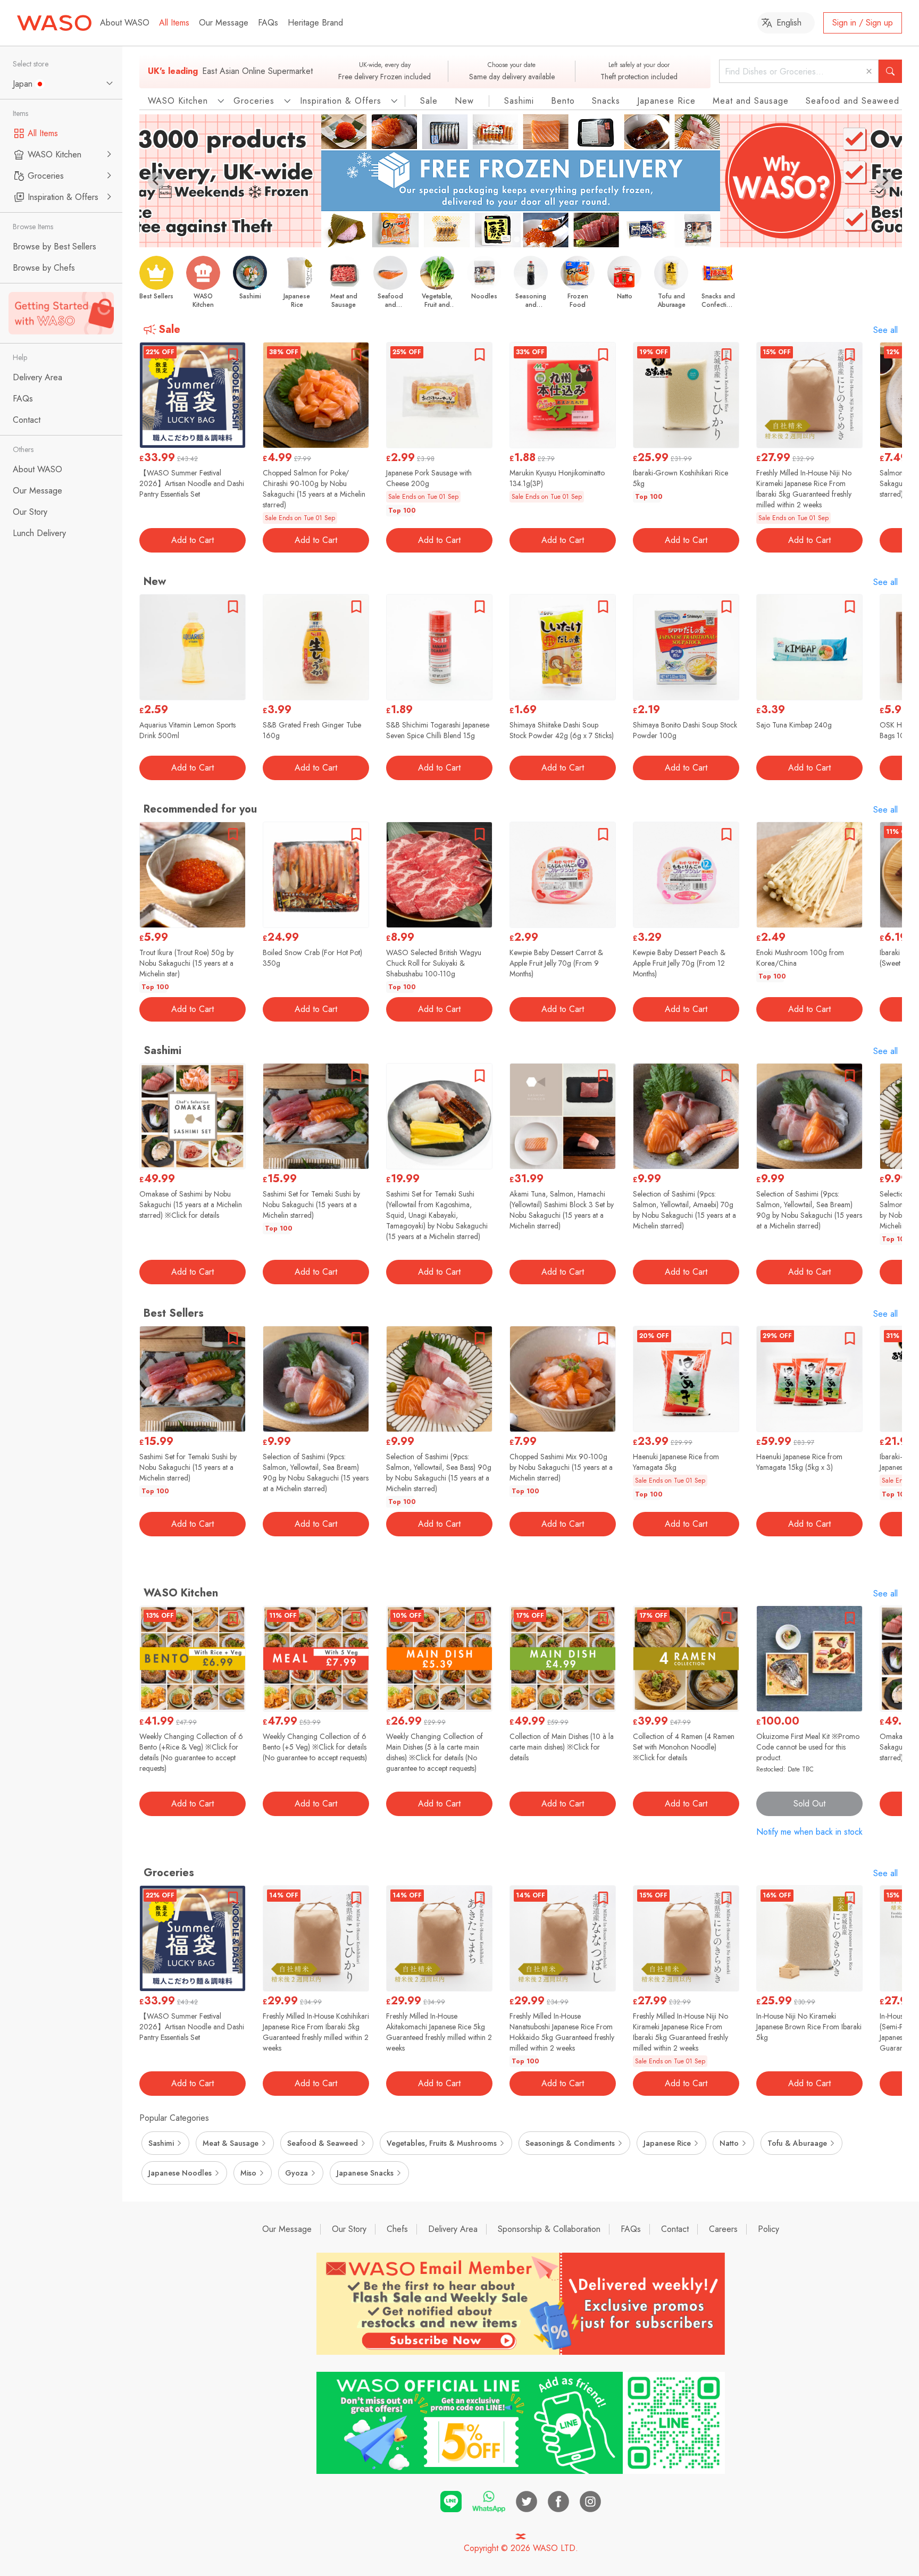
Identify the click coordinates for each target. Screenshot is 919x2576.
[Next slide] (885, 181)
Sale (429, 101)
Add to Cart (193, 540)
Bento (563, 101)
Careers (723, 2229)
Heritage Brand (315, 23)
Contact (675, 2229)
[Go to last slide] (156, 181)
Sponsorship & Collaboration (549, 2229)
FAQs (268, 23)
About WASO (125, 23)
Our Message (224, 23)
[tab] (517, 239)
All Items (174, 23)
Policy (768, 2229)
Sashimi (519, 101)
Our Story (349, 2229)
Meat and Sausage (751, 101)
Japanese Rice (666, 101)
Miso (248, 2173)
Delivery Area (453, 2229)
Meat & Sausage (231, 2143)
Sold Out (809, 1804)
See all (885, 330)
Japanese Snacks (365, 2173)
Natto (729, 2143)
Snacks (606, 101)
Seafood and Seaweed (853, 101)
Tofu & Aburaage (797, 2143)
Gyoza (296, 2173)
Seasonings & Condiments (570, 2143)
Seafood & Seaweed (323, 2143)
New (464, 101)
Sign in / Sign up (863, 23)
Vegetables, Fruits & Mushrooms (442, 2143)
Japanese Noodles (180, 2173)
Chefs (397, 2229)
